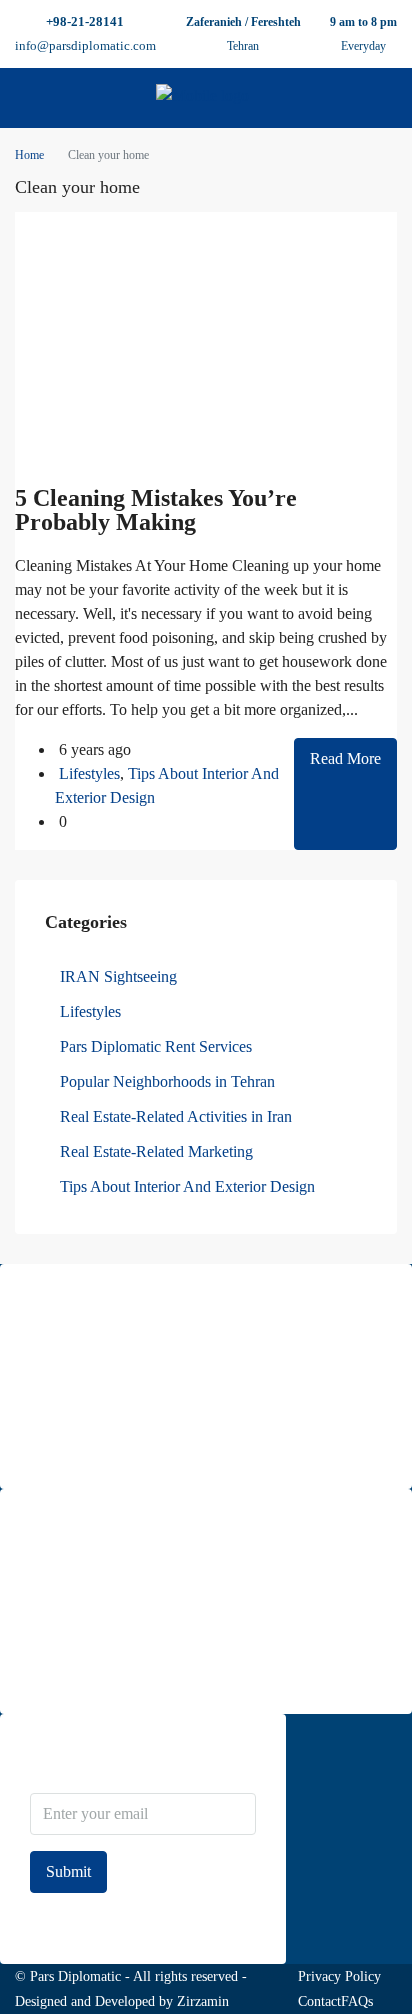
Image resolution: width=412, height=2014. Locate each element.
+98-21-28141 (85, 21)
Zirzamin (203, 2001)
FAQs (357, 2001)
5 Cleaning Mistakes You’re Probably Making (156, 510)
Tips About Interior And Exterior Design (187, 1186)
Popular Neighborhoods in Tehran (167, 1081)
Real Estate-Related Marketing (156, 1151)
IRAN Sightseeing (118, 976)
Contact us (59, 1671)
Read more (60, 1446)
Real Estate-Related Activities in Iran (176, 1116)
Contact (319, 2001)
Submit (68, 1871)
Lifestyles (89, 773)
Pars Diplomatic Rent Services (156, 1046)
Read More (345, 758)
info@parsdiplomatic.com (85, 45)
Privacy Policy (339, 1976)
